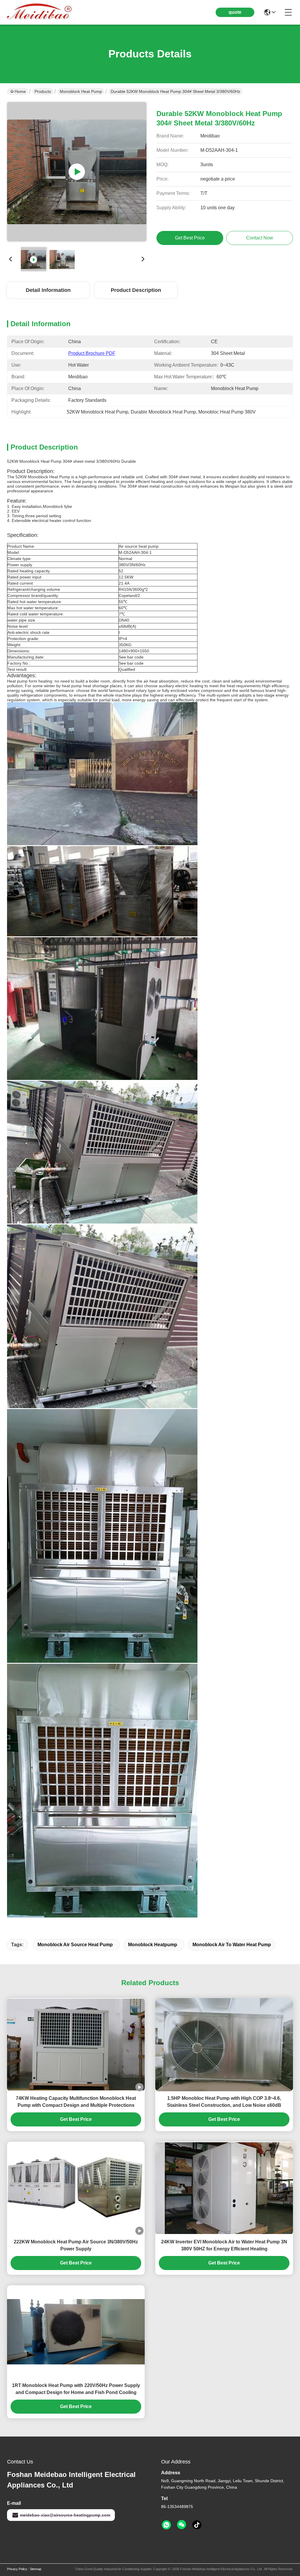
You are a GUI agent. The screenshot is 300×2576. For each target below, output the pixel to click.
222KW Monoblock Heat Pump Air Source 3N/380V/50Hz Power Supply (76, 2245)
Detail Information (48, 290)
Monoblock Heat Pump (81, 91)
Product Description (136, 290)
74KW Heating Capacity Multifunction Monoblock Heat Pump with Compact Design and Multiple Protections (76, 2102)
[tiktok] (197, 2525)
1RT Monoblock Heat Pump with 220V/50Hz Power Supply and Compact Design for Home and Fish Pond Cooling (76, 2389)
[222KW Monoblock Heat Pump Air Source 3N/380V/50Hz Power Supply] (77, 172)
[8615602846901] (166, 2525)
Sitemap (36, 2569)
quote (235, 12)
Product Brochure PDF (92, 353)
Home (20, 91)
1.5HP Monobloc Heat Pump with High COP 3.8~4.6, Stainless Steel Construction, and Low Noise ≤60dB (224, 2102)
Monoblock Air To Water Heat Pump (232, 1945)
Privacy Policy (17, 2569)
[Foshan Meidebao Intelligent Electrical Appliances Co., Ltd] (39, 12)
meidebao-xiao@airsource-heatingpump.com (65, 2515)
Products (43, 91)
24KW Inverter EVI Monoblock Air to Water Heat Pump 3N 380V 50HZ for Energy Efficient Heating (224, 2245)
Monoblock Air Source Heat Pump (75, 1945)
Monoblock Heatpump (153, 1945)
